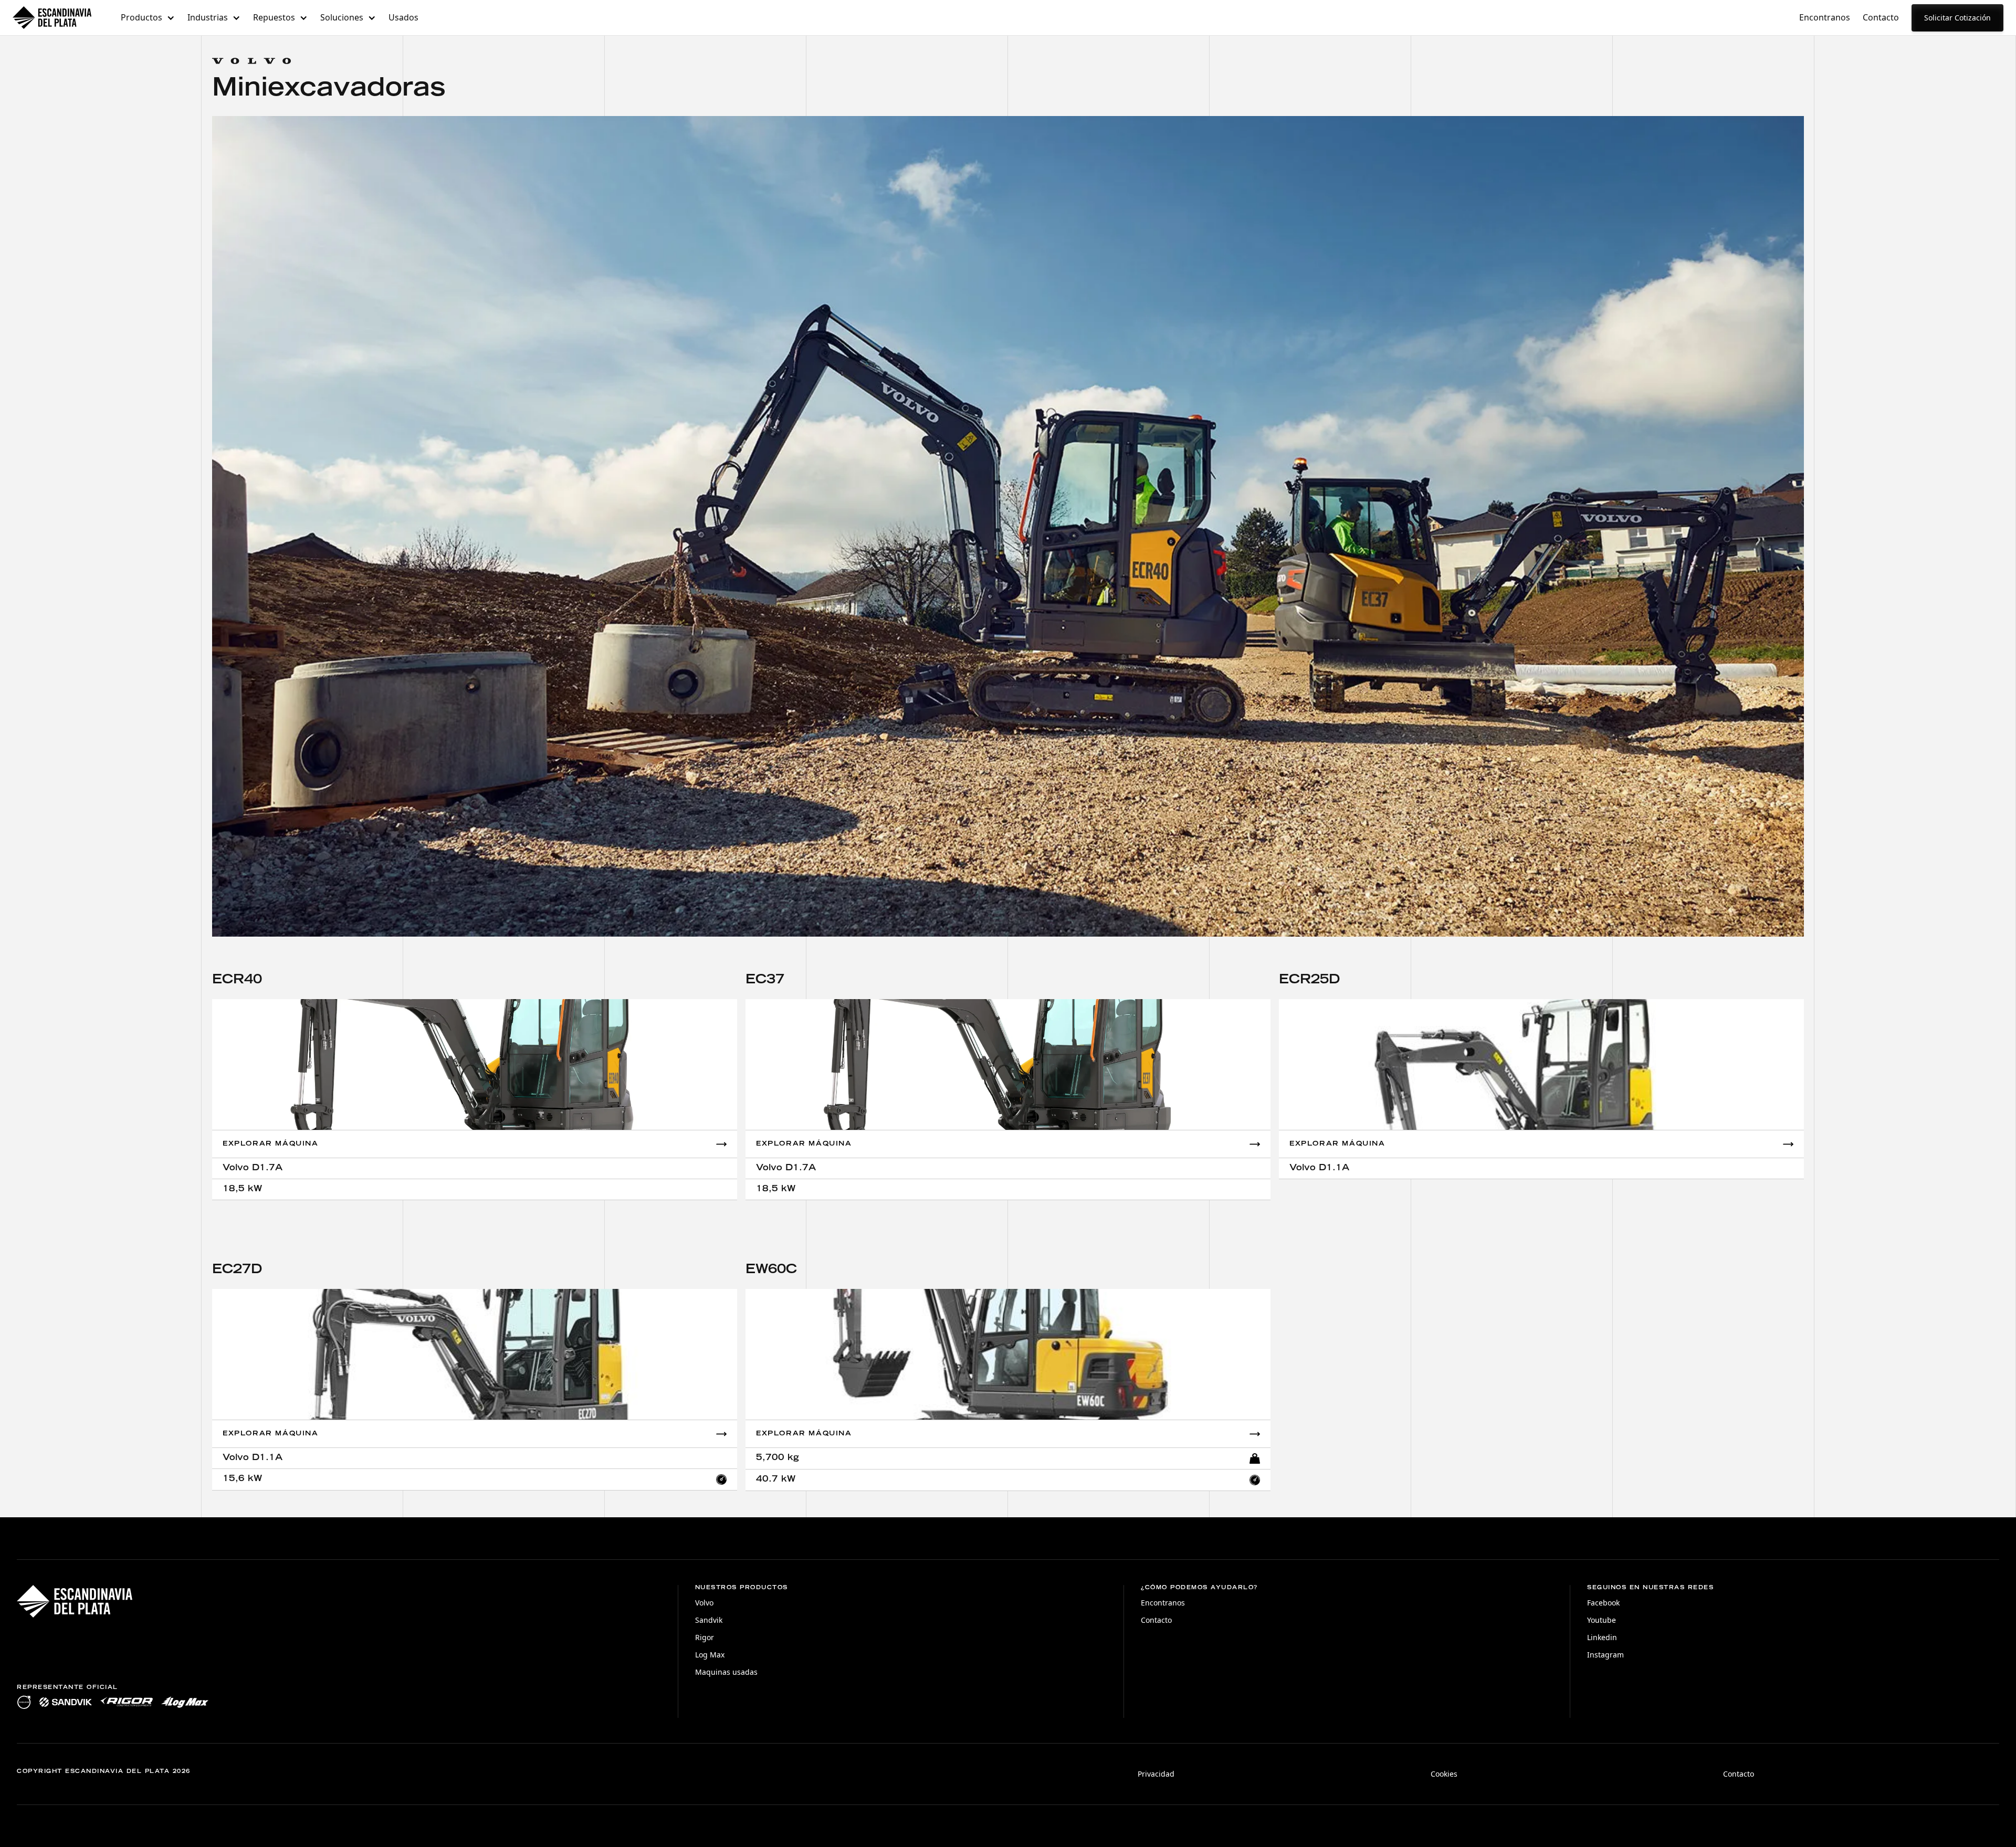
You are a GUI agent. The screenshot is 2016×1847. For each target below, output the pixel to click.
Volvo (704, 1603)
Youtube (1602, 1620)
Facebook (1603, 1603)
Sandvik (709, 1620)
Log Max (710, 1655)
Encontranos (1825, 17)
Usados (403, 17)
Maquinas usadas (726, 1672)
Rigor (705, 1637)
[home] (52, 18)
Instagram (1605, 1655)
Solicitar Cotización (1957, 18)
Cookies (1444, 1774)
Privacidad (1156, 1774)
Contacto (1881, 17)
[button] (148, 18)
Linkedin (1602, 1637)
